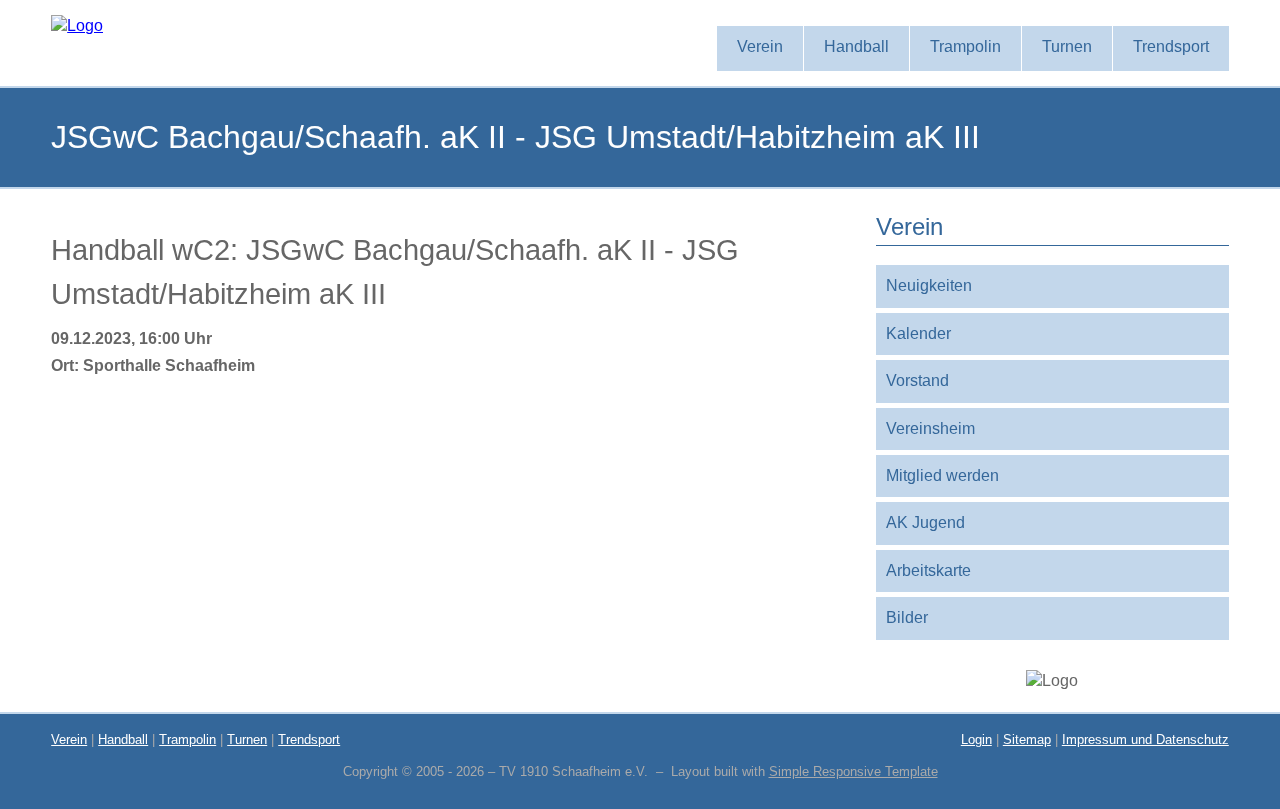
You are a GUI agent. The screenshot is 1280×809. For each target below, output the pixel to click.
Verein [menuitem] (760, 46)
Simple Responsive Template (853, 771)
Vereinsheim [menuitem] (930, 428)
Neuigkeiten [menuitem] (929, 285)
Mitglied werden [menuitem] (942, 475)
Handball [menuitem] (856, 46)
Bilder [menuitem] (907, 617)
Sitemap (1027, 739)
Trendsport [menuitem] (1171, 46)
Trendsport (309, 739)
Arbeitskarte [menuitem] (928, 570)
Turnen (247, 739)
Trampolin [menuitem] (965, 46)
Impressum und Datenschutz (1145, 739)
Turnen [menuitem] (1067, 46)
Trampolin (187, 739)
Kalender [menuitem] (918, 333)
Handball (123, 739)
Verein (69, 739)
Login (976, 739)
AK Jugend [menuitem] (925, 522)
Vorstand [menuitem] (917, 380)
